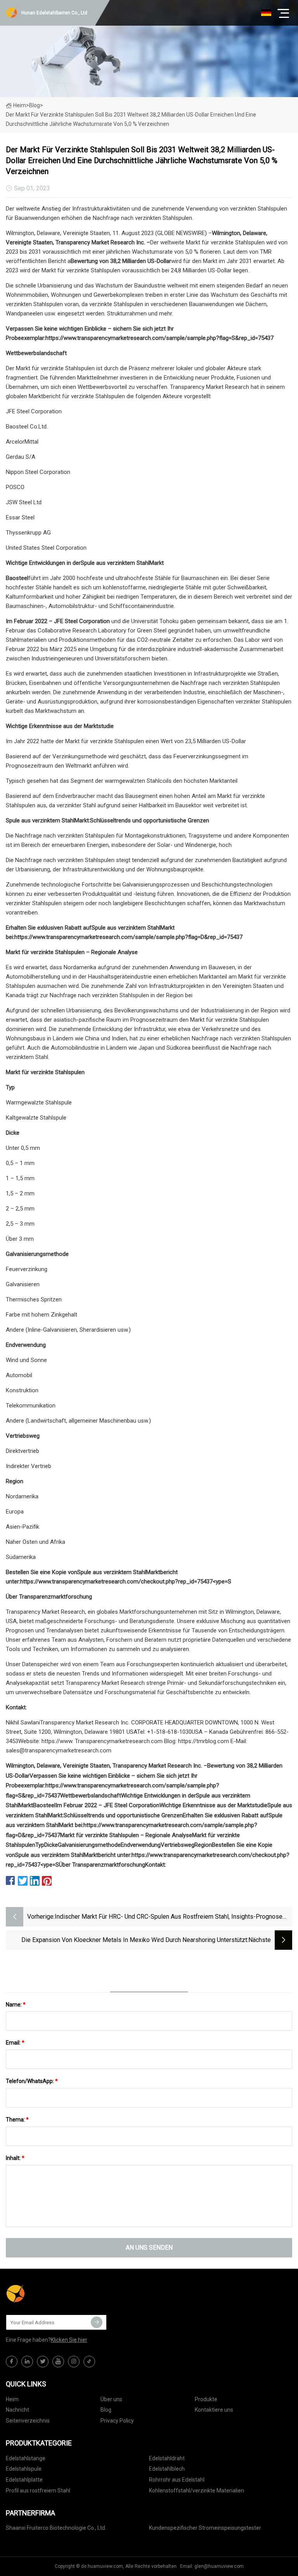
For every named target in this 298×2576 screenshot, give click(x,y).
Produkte (206, 2399)
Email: (15, 2043)
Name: (16, 2005)
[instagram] (74, 2362)
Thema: (17, 2120)
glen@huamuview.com (219, 2566)
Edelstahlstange (26, 2458)
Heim (20, 105)
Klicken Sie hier (69, 2340)
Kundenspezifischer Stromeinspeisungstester (205, 2528)
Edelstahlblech (167, 2469)
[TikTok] (89, 2362)
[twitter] (43, 2362)
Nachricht (17, 2410)
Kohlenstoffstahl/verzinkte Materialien (197, 2491)
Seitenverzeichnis (28, 2421)
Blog (106, 2410)
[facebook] (12, 2362)
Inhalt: (15, 2158)
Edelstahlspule (24, 2469)
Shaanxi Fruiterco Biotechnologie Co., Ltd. (56, 2528)
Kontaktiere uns (214, 2410)
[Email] (97, 2322)
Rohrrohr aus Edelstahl (177, 2480)
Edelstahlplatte (24, 2480)
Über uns (111, 2399)
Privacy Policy (117, 2421)
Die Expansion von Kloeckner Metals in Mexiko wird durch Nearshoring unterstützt (134, 1940)
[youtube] (58, 2362)
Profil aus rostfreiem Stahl (38, 2491)
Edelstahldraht (167, 2458)
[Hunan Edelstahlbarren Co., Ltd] (45, 2294)
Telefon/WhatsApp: (32, 2081)
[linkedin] (27, 2362)
